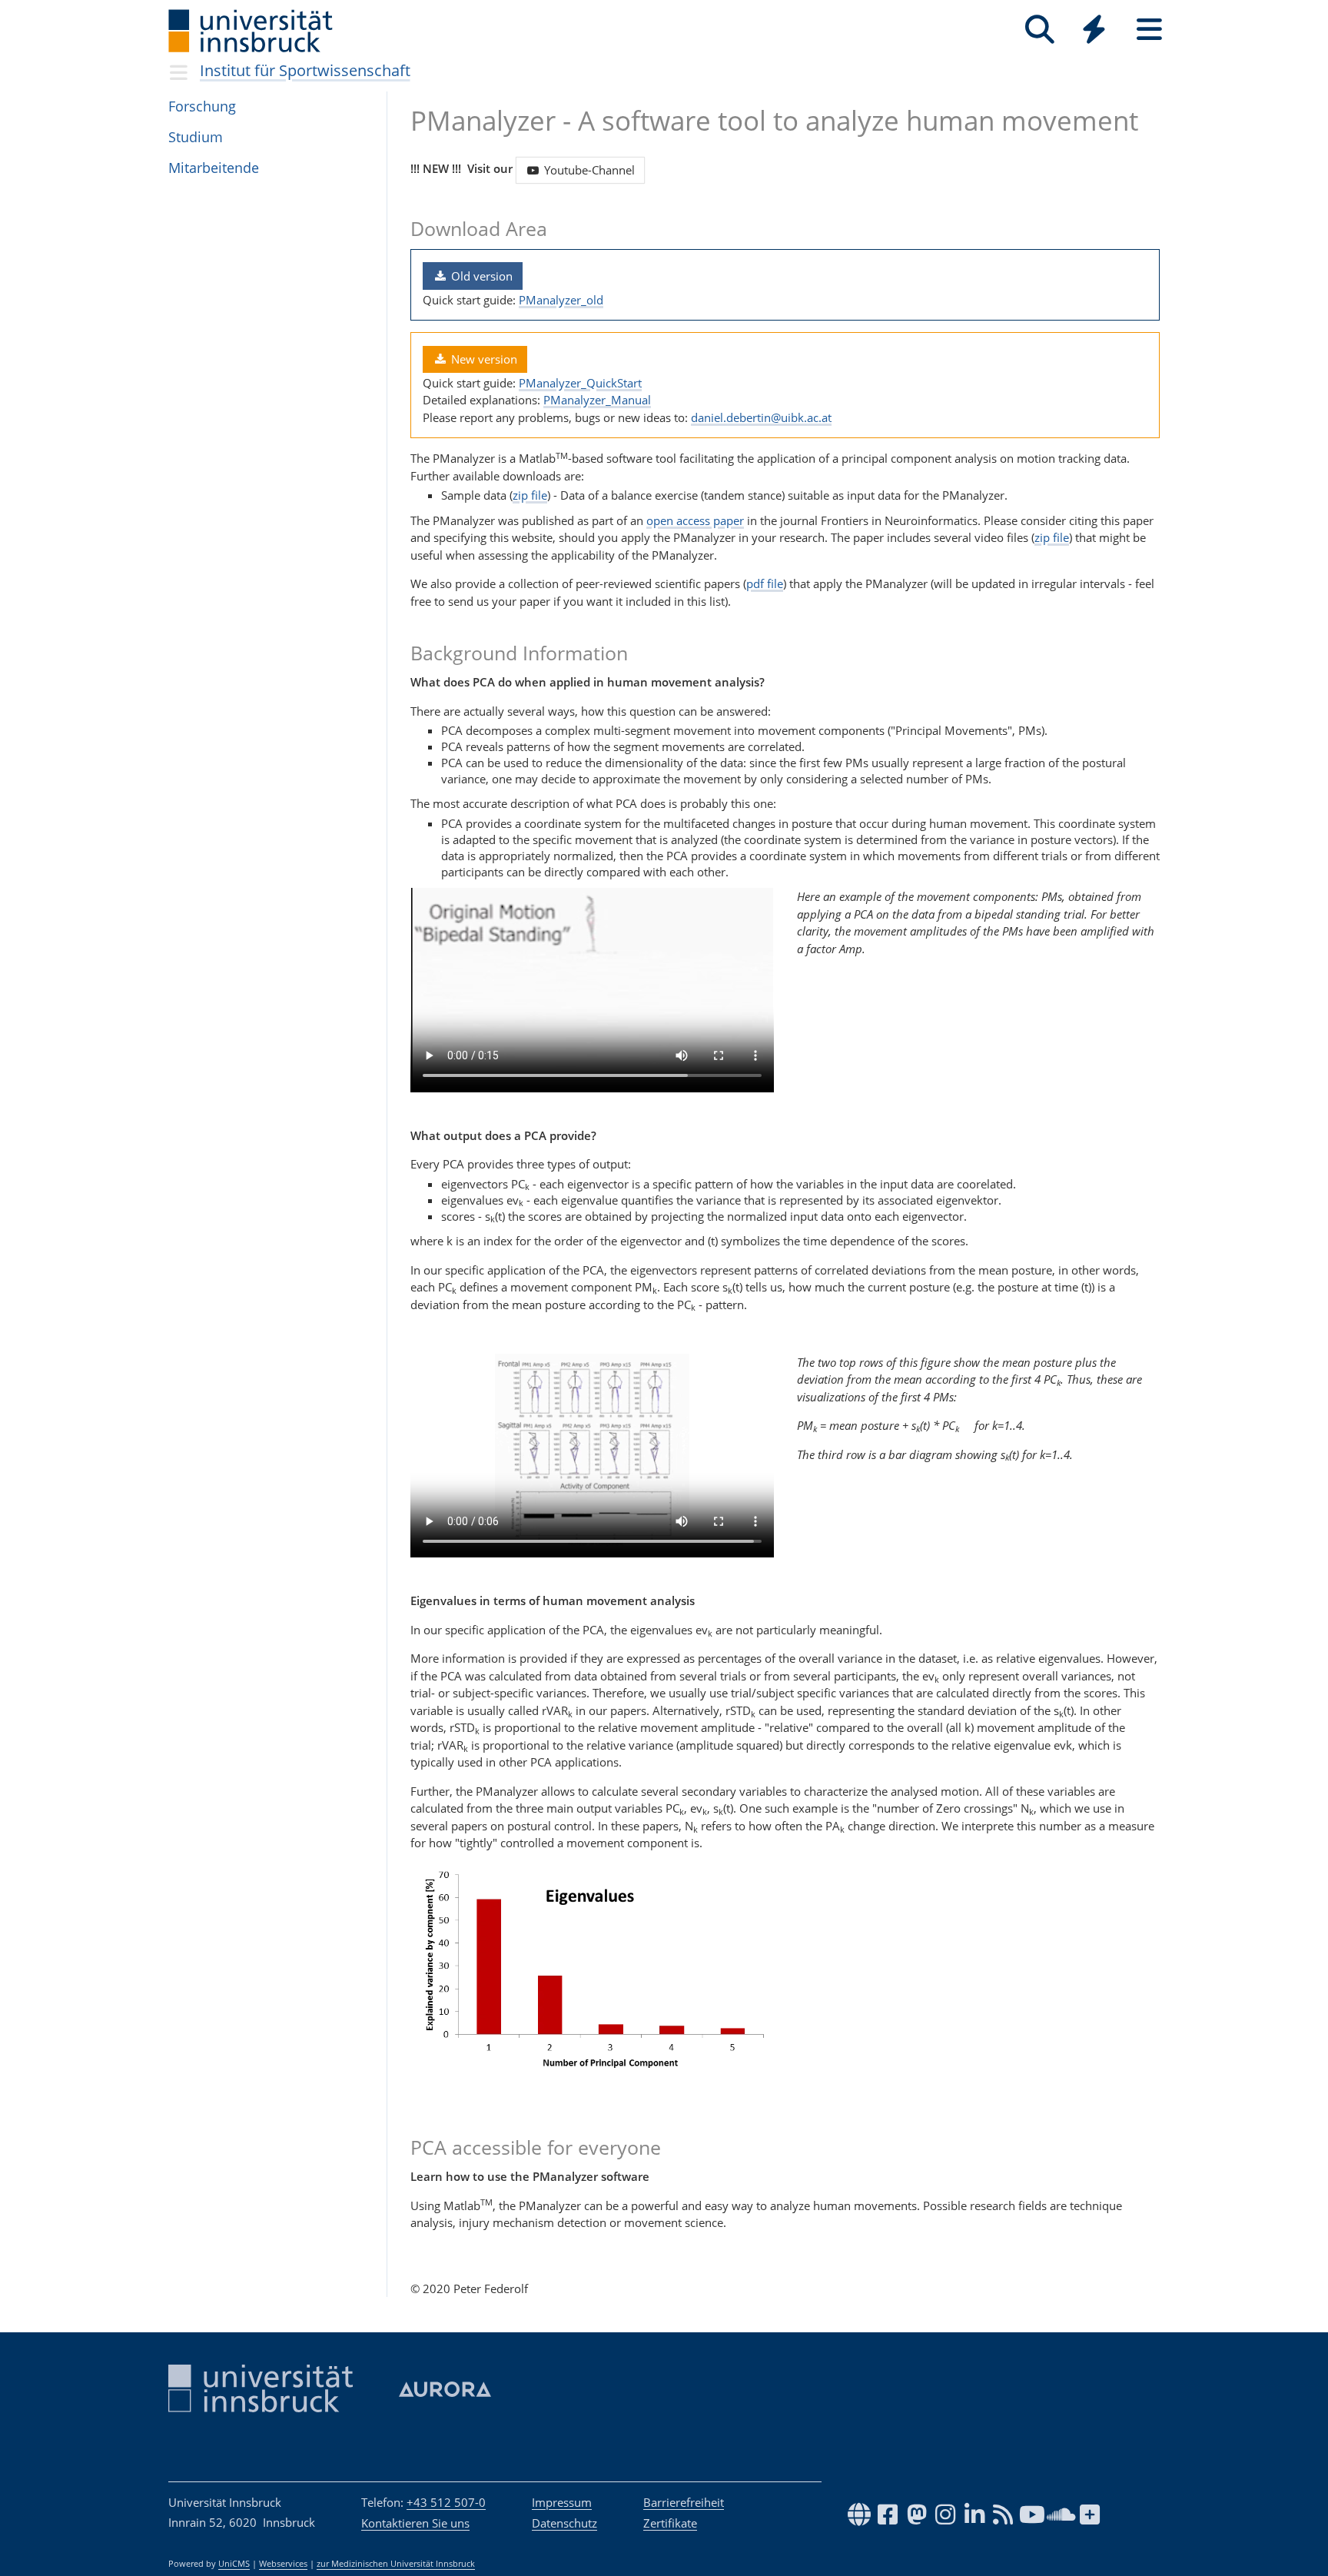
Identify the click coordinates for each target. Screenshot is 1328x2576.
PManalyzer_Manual (597, 400)
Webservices (283, 2564)
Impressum (562, 2502)
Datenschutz (564, 2523)
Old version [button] (480, 276)
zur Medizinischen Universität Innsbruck (396, 2564)
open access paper (695, 520)
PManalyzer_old (561, 300)
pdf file (765, 583)
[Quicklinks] (1094, 30)
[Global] (1094, 31)
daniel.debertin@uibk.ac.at (761, 417)
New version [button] (483, 359)
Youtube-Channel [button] (588, 170)
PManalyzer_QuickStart (580, 383)
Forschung (202, 106)
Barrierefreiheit (684, 2502)
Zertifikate (670, 2523)
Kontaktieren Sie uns (415, 2523)
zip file (530, 495)
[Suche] (1039, 30)
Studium (196, 137)
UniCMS (234, 2564)
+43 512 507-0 (446, 2502)
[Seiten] (1149, 30)
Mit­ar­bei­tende (214, 168)
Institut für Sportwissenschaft (305, 70)
